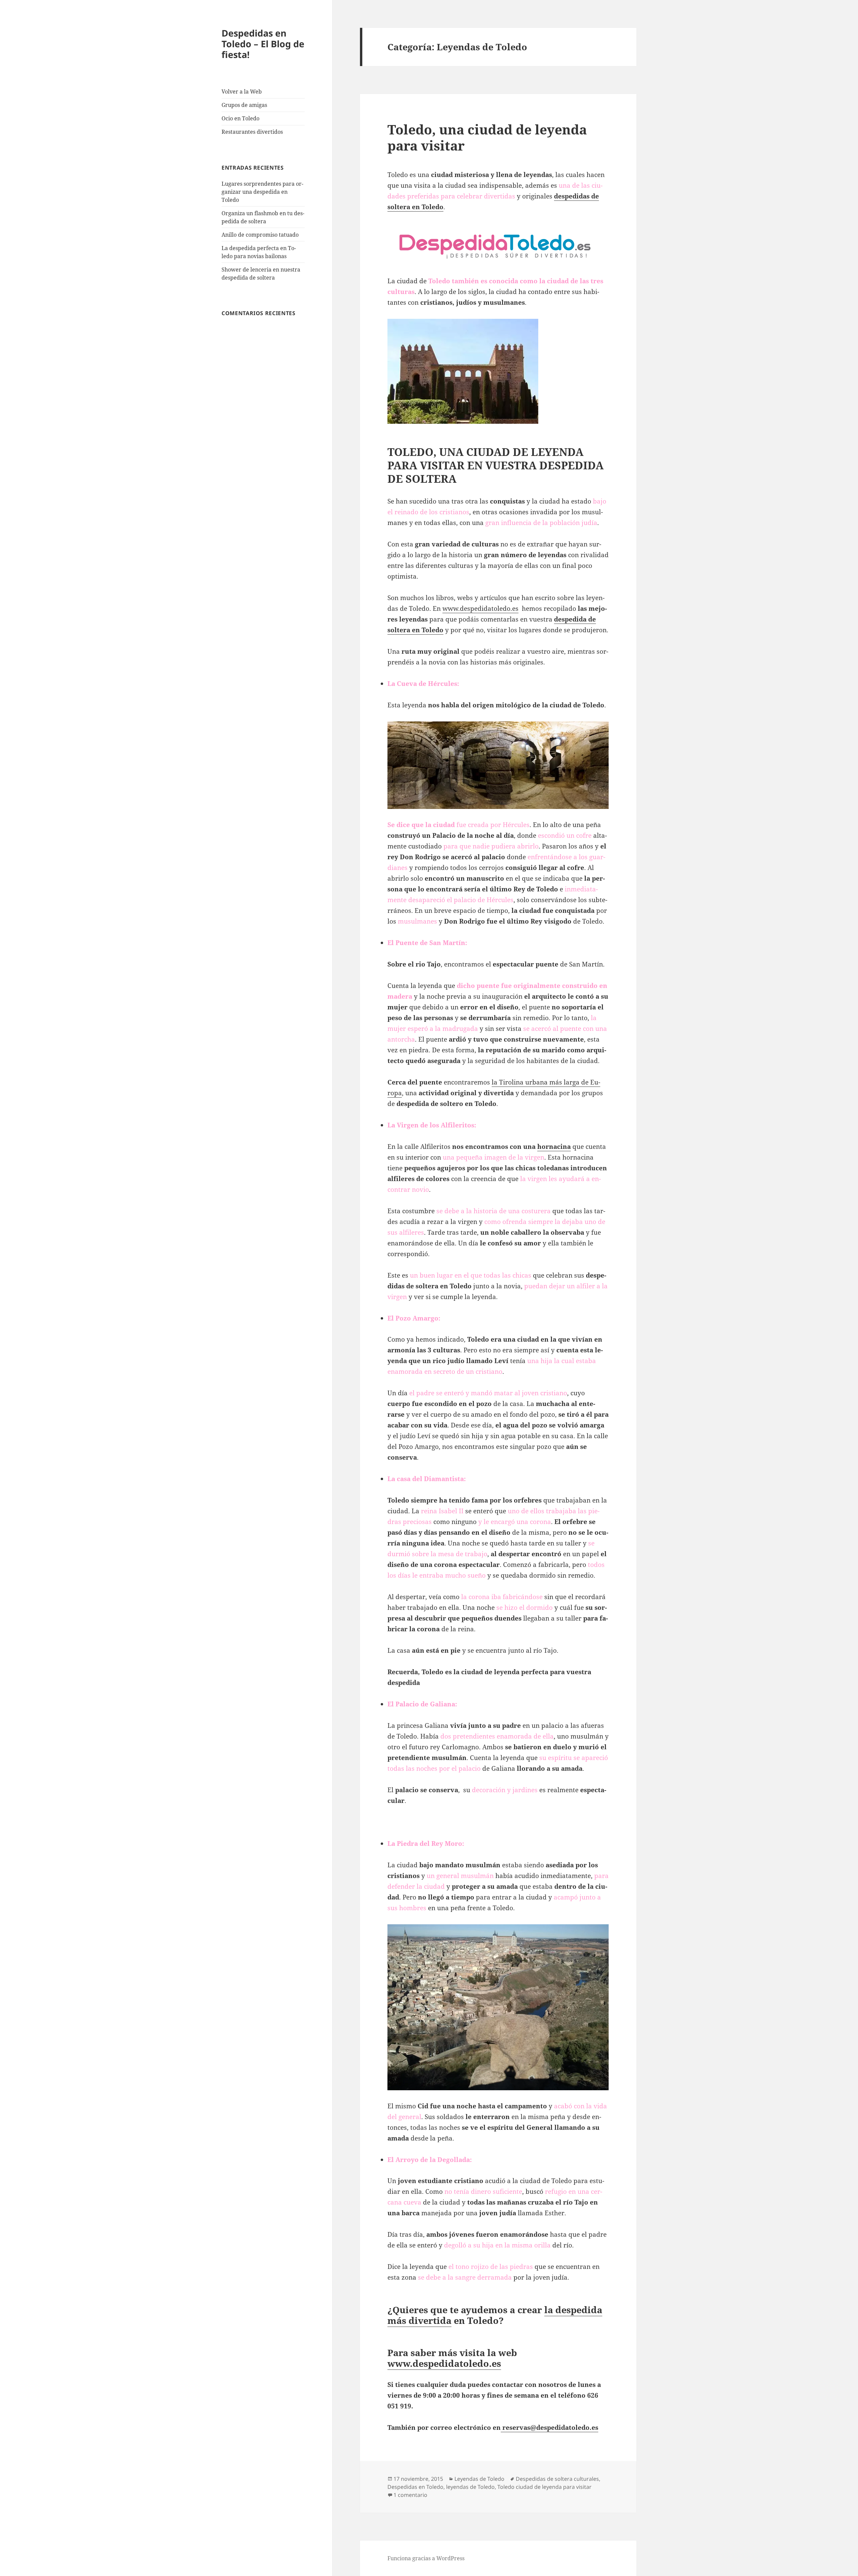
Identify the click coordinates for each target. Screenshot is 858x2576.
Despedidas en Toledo (415, 2487)
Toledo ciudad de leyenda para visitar (544, 2487)
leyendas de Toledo (470, 2487)
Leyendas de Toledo (479, 2479)
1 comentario (410, 2495)
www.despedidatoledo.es (480, 608)
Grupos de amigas (244, 105)
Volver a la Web (242, 92)
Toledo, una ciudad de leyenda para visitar (487, 137)
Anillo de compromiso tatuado (260, 235)
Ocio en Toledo (240, 118)
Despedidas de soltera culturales (557, 2479)
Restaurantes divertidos (252, 132)
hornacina (554, 1147)
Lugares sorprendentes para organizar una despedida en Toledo (262, 192)
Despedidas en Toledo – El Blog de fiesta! (263, 44)
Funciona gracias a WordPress (426, 2558)
